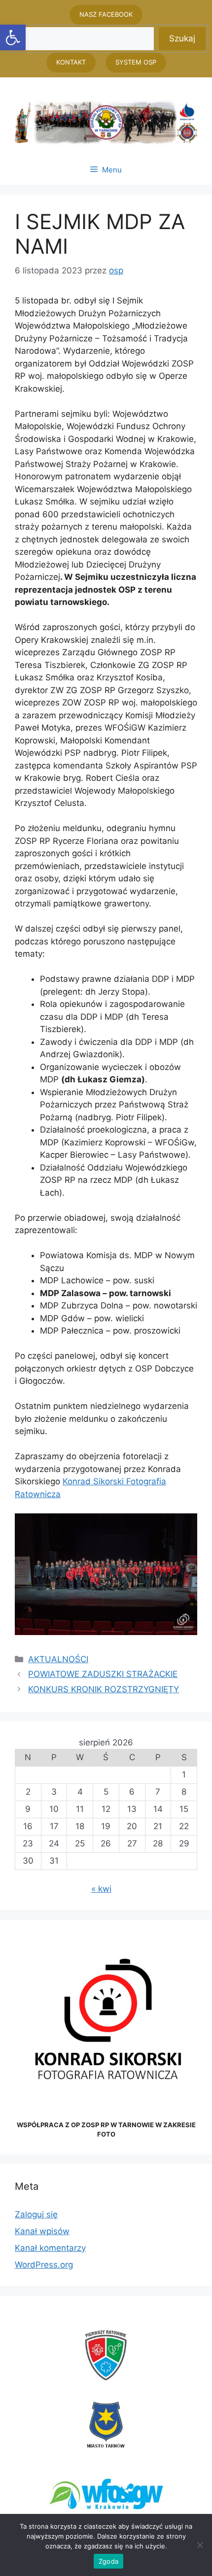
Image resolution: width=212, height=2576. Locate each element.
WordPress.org (44, 2265)
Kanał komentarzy (50, 2248)
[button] (13, 37)
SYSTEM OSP (136, 62)
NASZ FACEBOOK (106, 14)
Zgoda (108, 2561)
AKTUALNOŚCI (58, 1659)
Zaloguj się (36, 2214)
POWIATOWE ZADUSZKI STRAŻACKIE (103, 1674)
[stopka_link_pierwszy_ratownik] (106, 2355)
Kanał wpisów (42, 2231)
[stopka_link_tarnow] (106, 2425)
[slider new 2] (106, 122)
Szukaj (182, 38)
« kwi (101, 1889)
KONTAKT (71, 62)
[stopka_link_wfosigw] (106, 2494)
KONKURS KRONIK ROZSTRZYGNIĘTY (104, 1689)
